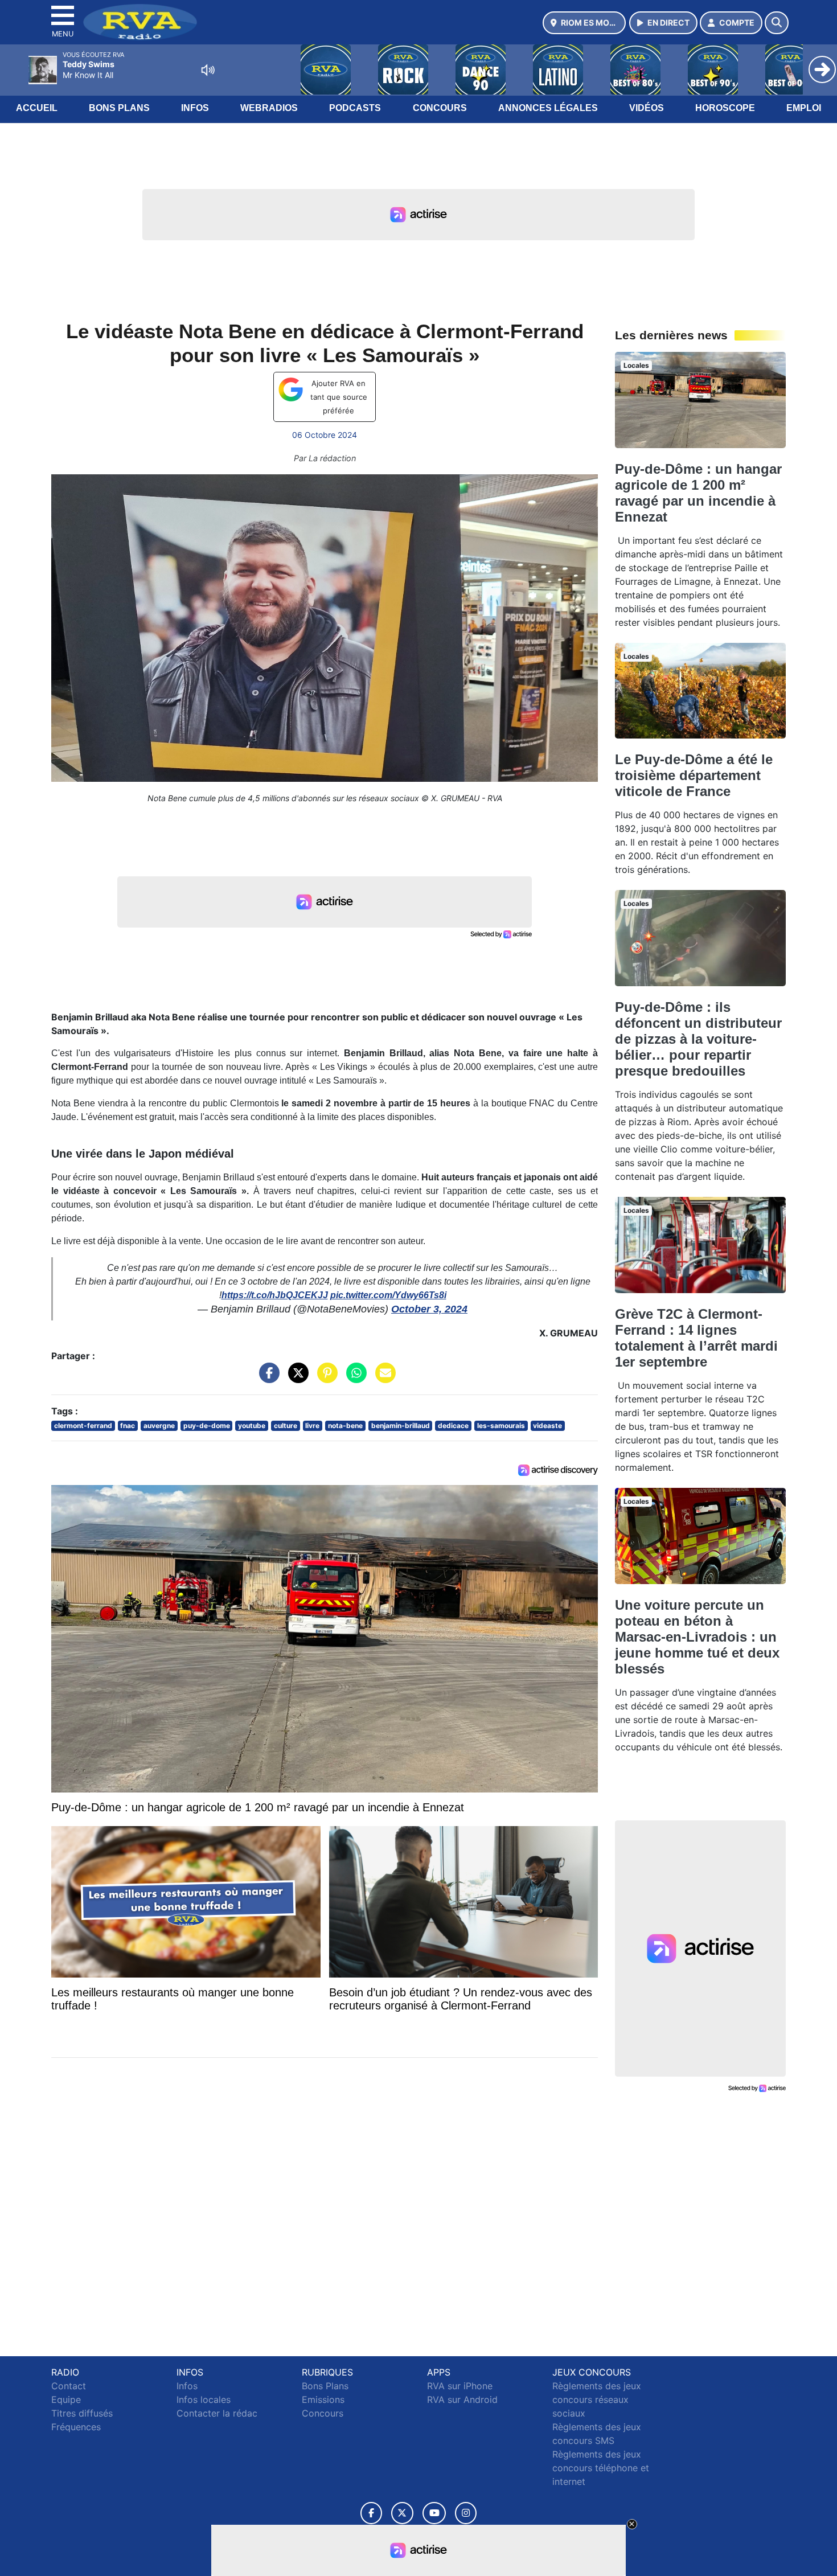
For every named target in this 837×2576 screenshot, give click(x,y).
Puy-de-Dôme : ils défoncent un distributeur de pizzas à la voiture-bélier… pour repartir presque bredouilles (698, 1039)
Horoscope (725, 108)
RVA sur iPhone (460, 2386)
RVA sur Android (462, 2399)
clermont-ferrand (83, 1426)
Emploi (804, 108)
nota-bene (345, 1426)
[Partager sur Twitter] (296, 1379)
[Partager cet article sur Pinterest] (325, 1379)
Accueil (37, 108)
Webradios (269, 108)
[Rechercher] (777, 23)
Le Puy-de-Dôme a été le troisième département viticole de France (694, 775)
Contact (69, 2386)
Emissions (323, 2399)
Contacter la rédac (217, 2413)
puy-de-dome (207, 1426)
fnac (128, 1426)
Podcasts (355, 108)
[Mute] (208, 70)
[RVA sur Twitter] (402, 2513)
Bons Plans (119, 108)
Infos (195, 108)
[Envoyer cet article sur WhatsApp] (354, 1379)
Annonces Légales (548, 108)
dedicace (453, 1426)
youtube (252, 1426)
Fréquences (76, 2427)
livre (312, 1426)
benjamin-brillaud (401, 1426)
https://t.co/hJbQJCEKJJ (275, 1295)
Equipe (66, 2399)
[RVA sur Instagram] (466, 2513)
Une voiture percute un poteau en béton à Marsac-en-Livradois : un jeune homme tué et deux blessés (697, 1637)
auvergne (159, 1426)
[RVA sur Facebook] (371, 2513)
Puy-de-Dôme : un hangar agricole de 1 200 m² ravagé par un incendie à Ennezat (698, 493)
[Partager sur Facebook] (266, 1379)
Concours (440, 108)
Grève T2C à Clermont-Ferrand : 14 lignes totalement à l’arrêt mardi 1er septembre (696, 1338)
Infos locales (204, 2399)
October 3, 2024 (429, 1309)
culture (286, 1426)
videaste (547, 1426)
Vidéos (647, 108)
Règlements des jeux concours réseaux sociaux (597, 2399)
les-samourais (501, 1426)
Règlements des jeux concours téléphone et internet (601, 2468)
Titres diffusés (82, 2413)
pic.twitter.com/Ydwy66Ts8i (388, 1295)
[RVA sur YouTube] (434, 2513)
